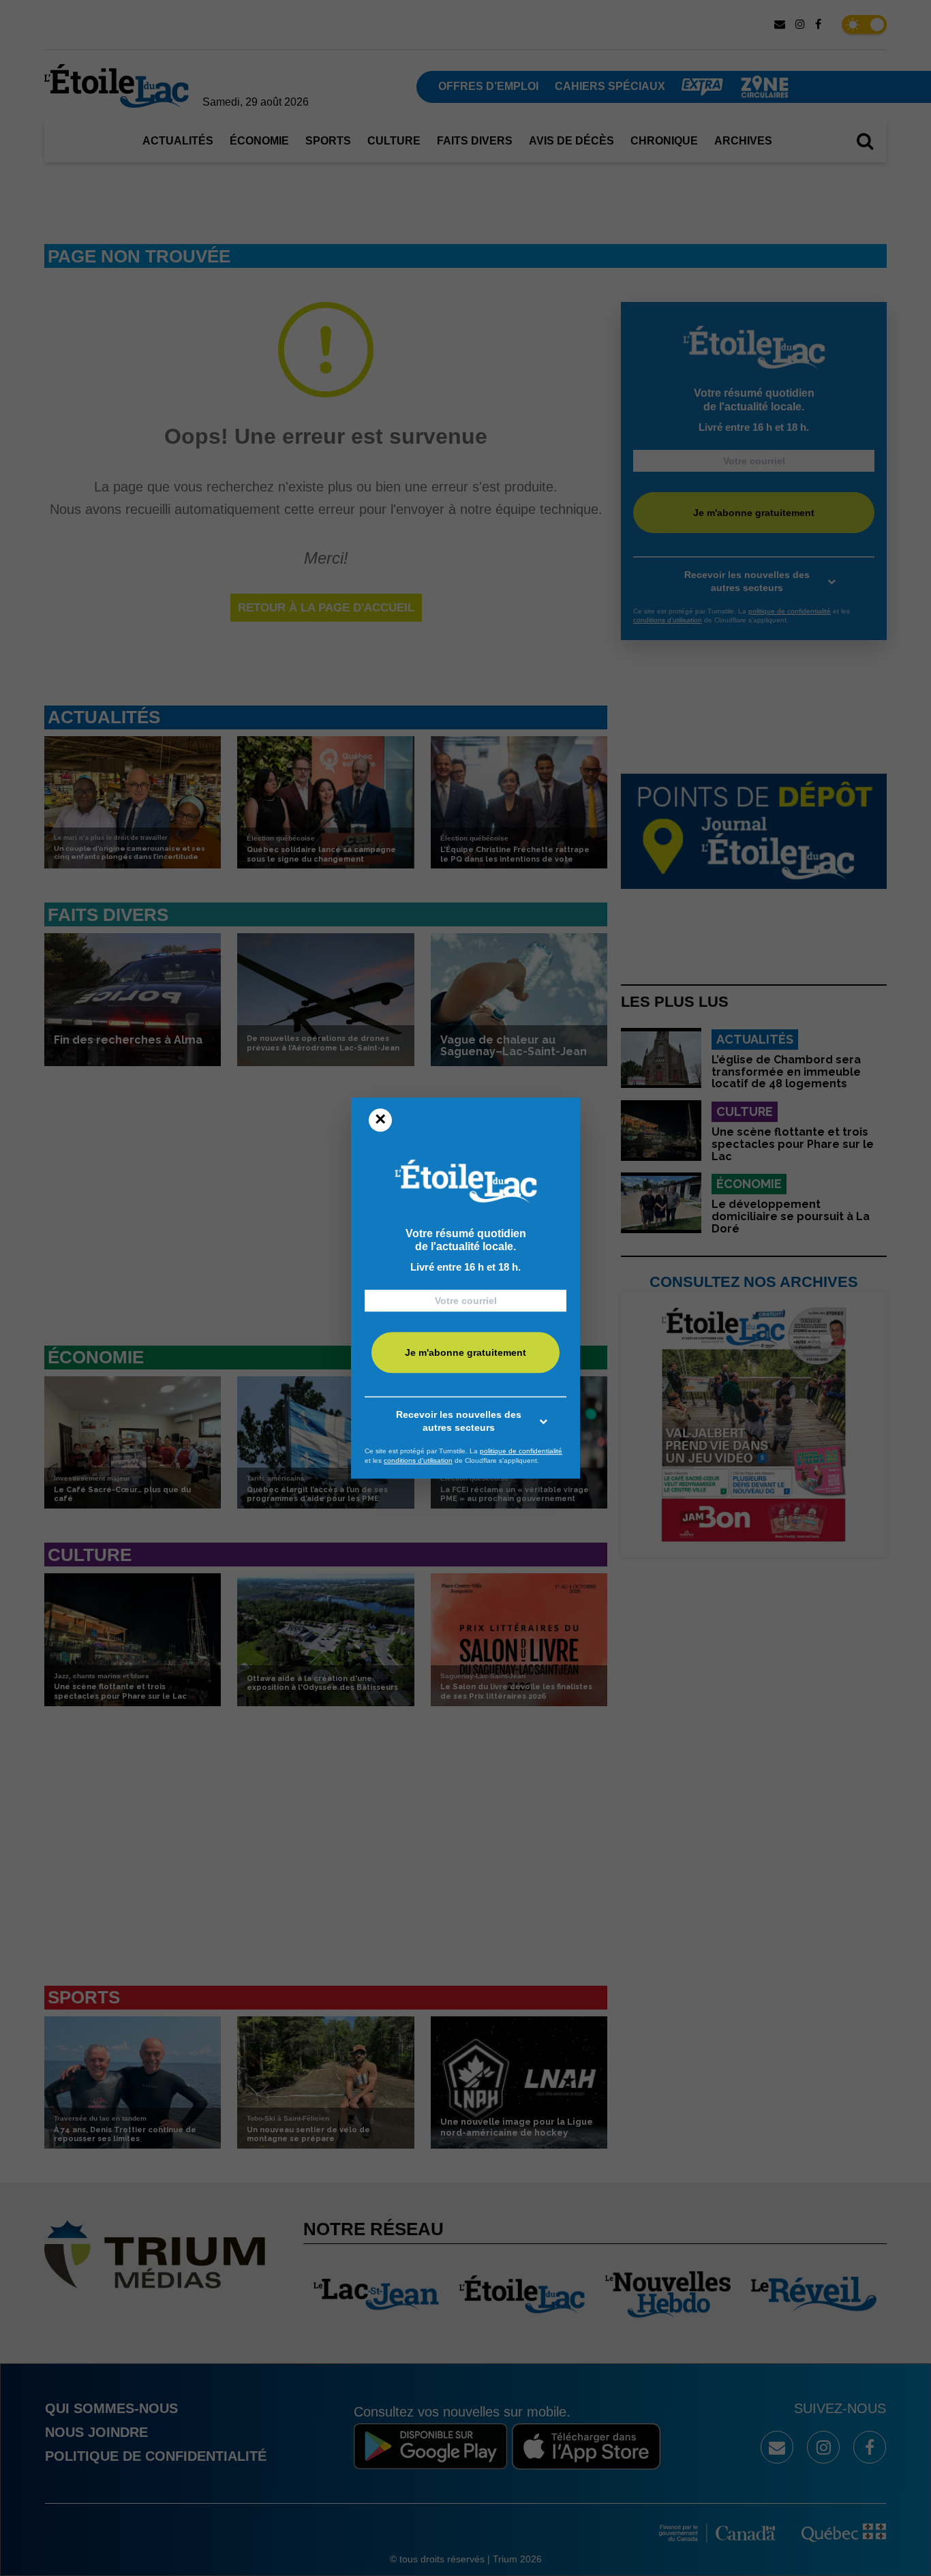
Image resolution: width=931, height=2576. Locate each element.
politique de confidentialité (521, 1451)
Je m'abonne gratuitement (465, 1352)
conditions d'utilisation (418, 1460)
